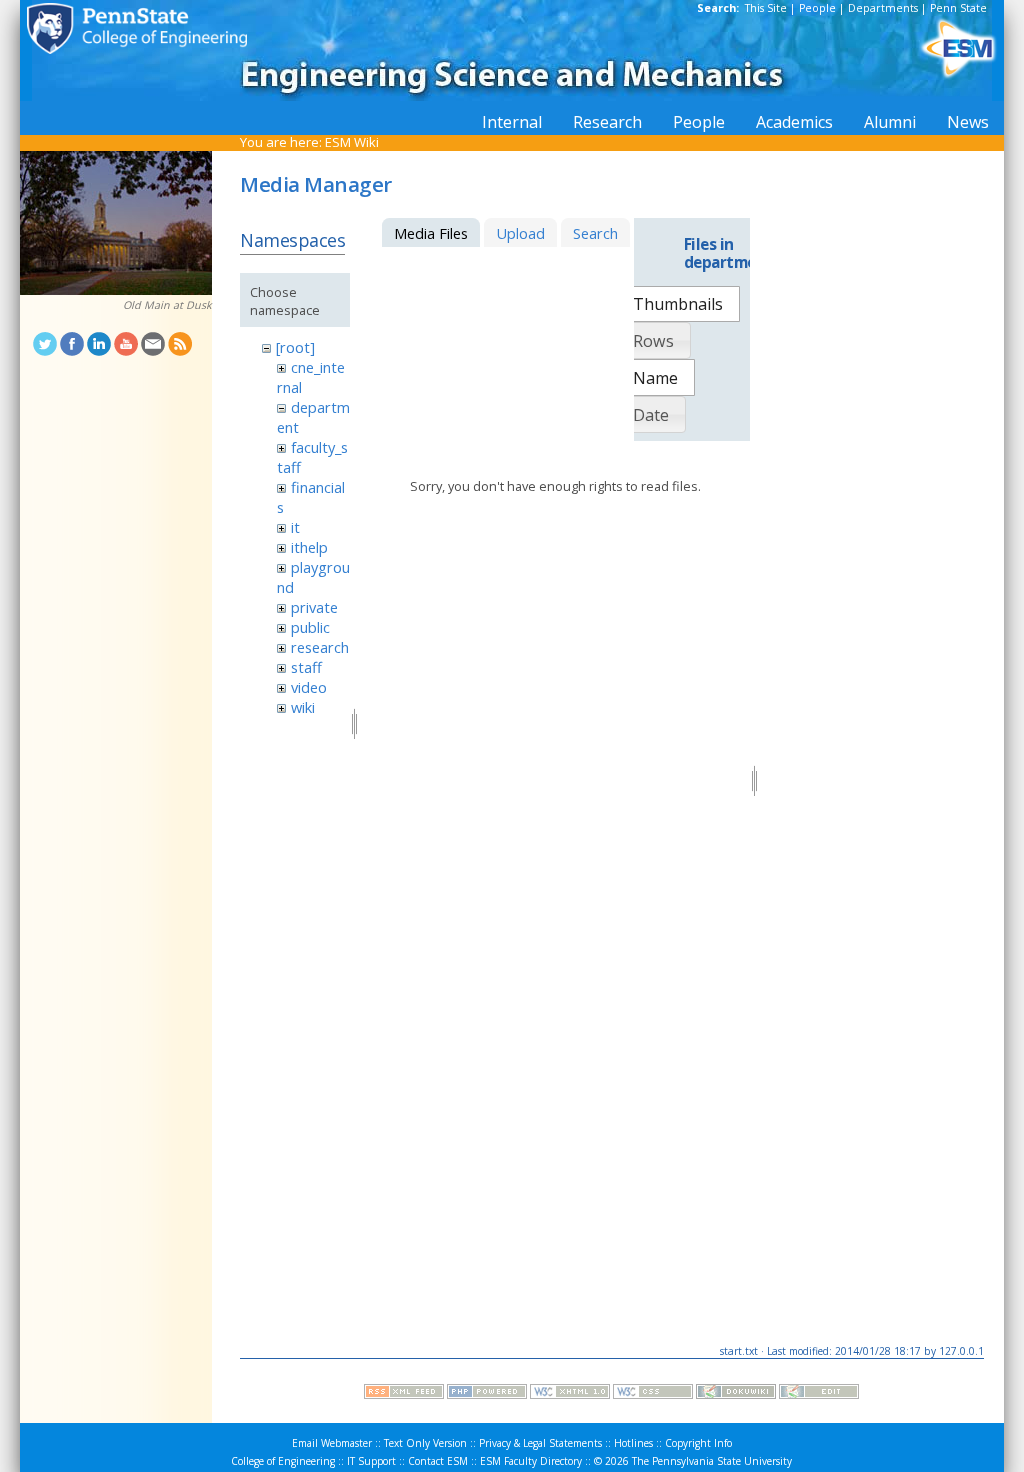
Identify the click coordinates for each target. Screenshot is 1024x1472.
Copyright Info (698, 1443)
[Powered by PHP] (487, 1394)
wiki (303, 707)
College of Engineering (283, 1461)
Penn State (958, 8)
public (310, 627)
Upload (520, 233)
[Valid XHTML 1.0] (570, 1394)
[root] (295, 347)
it (295, 527)
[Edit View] (819, 1394)
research (320, 647)
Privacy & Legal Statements (540, 1443)
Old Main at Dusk (167, 305)
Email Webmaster (332, 1443)
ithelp (309, 547)
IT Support (371, 1461)
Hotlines (633, 1443)
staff (306, 667)
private (314, 607)
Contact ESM (438, 1461)
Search (595, 233)
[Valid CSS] (653, 1394)
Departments (883, 8)
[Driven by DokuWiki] (736, 1394)
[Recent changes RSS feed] (404, 1394)
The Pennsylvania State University (712, 1461)
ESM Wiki (352, 142)
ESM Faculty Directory (531, 1461)
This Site (766, 8)
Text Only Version (425, 1443)
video (309, 687)
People (817, 8)
